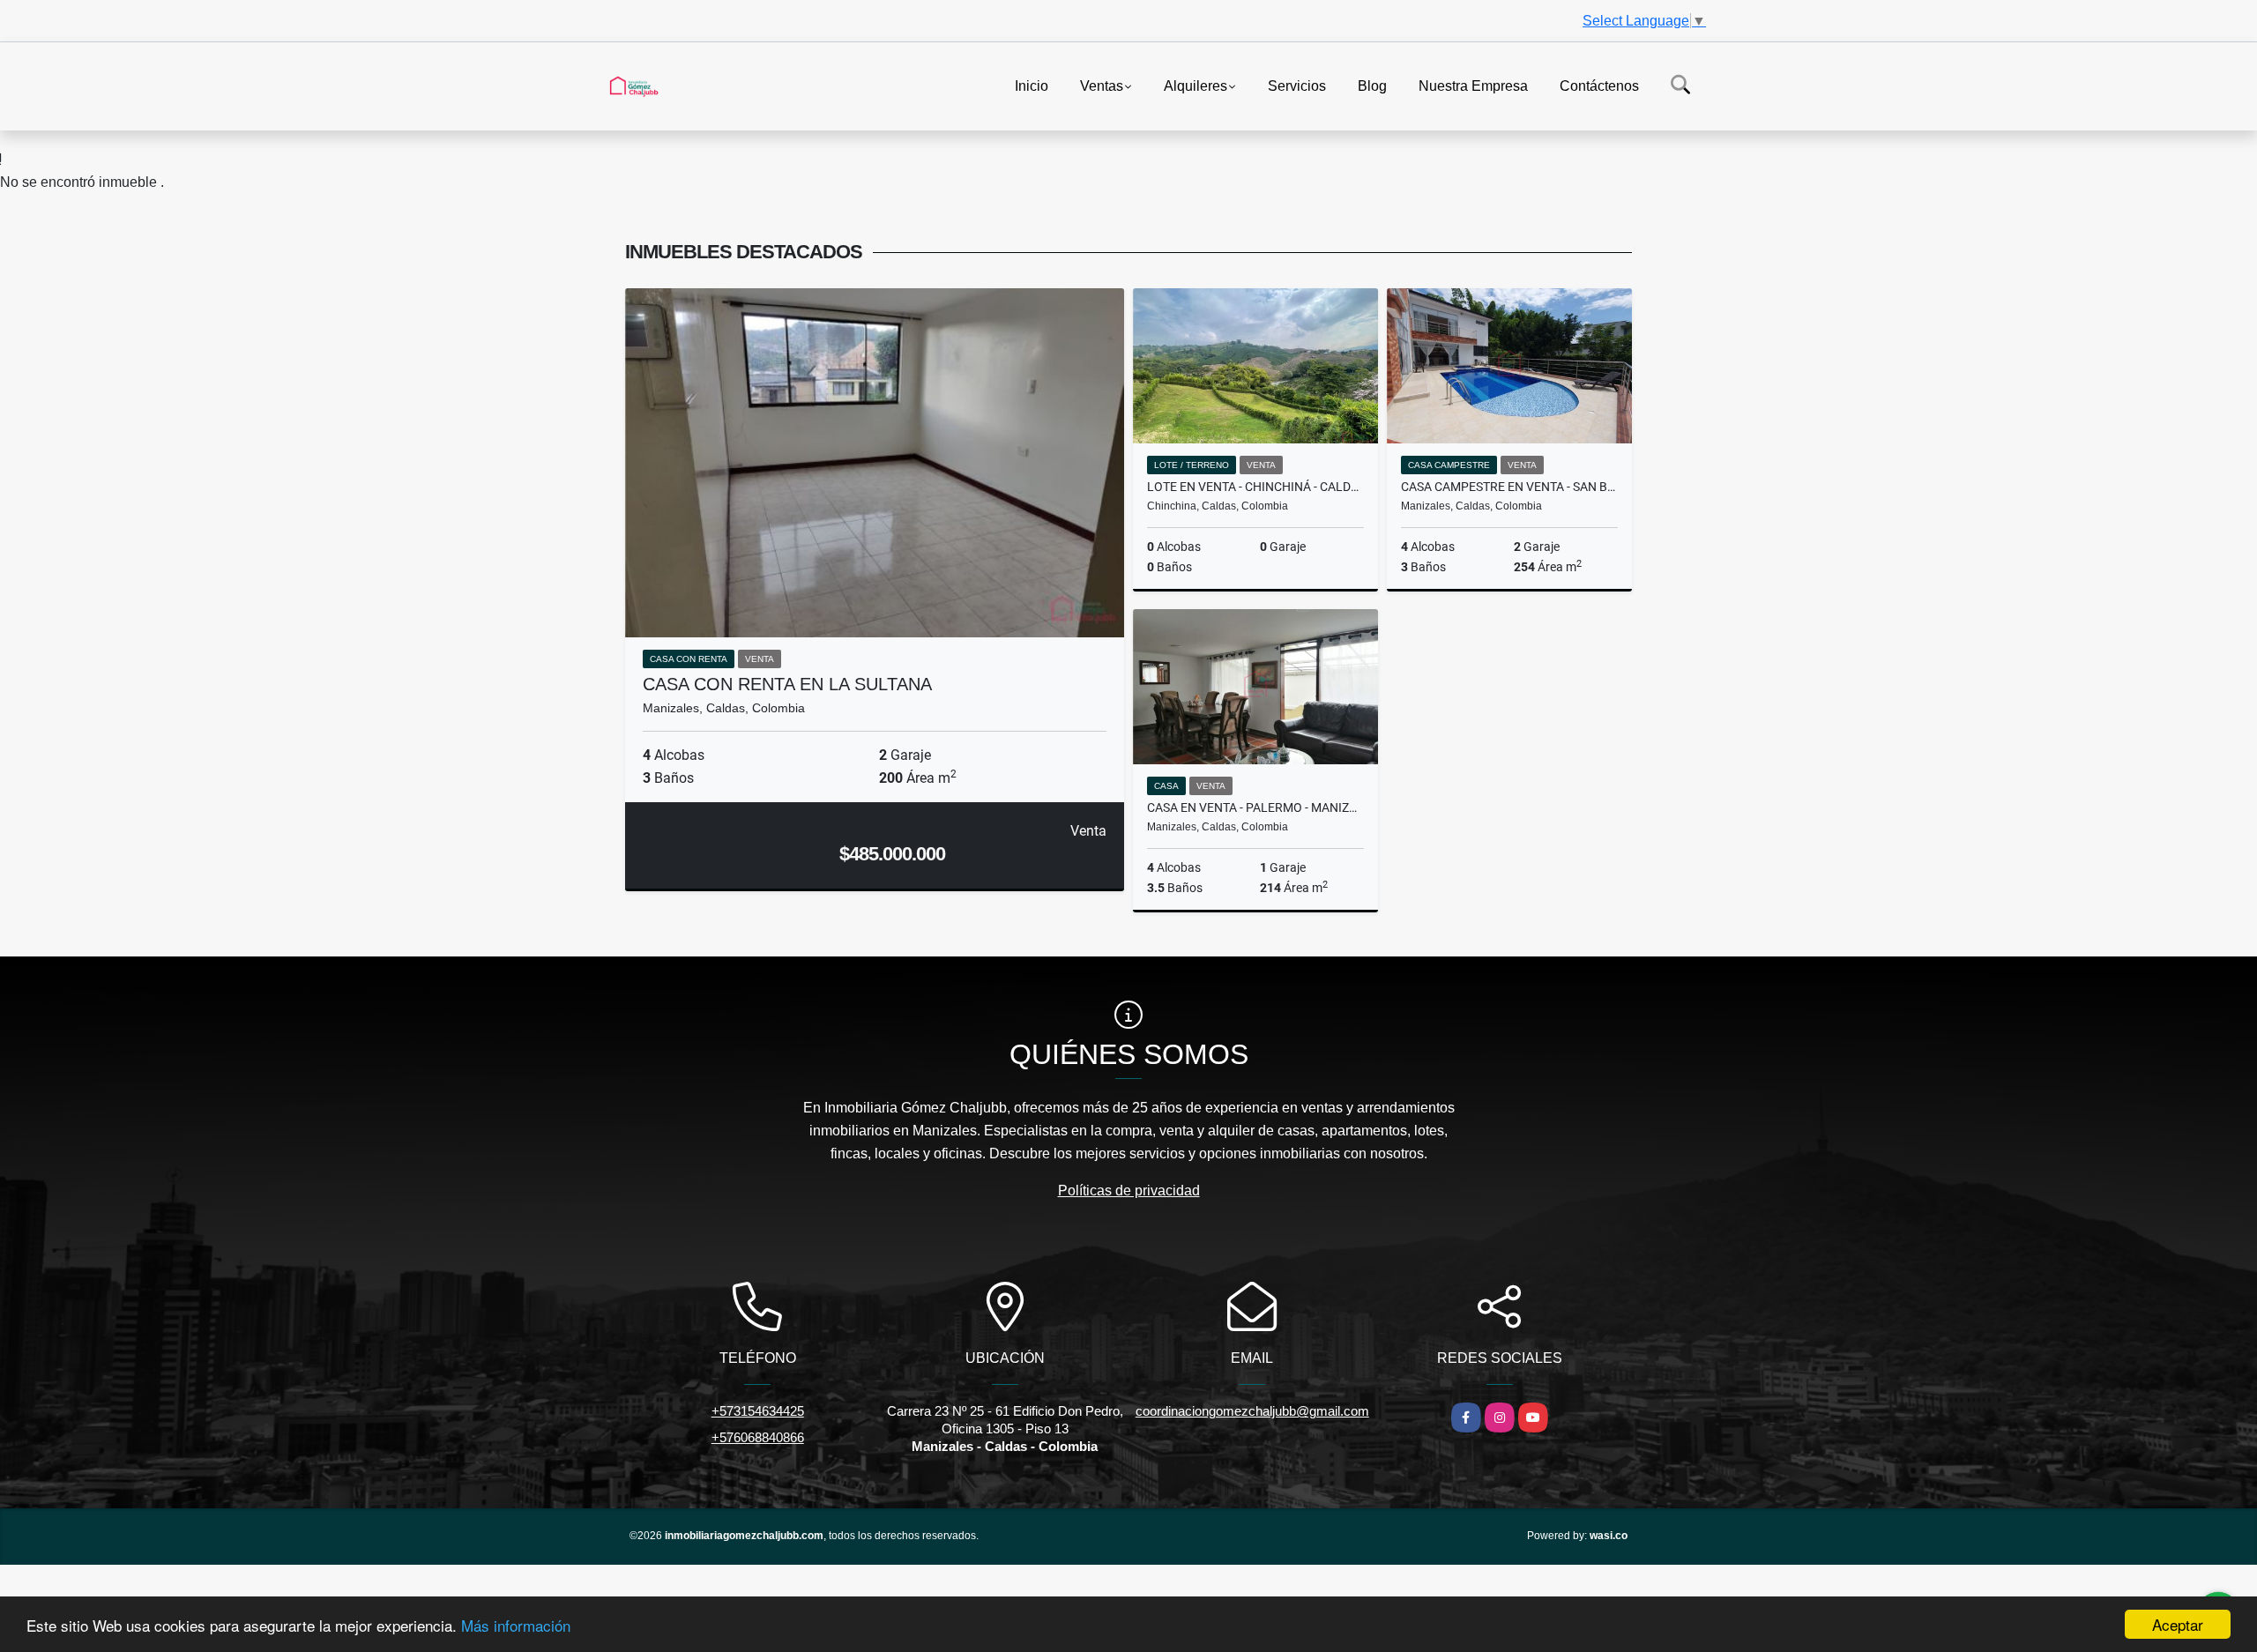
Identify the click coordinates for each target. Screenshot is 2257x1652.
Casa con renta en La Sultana (787, 684)
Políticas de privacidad (1129, 1191)
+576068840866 (758, 1437)
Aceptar (2178, 1624)
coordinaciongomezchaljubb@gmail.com (1252, 1411)
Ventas (1102, 85)
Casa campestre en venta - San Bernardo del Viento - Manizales (1509, 487)
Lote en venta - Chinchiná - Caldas (1255, 487)
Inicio (1032, 85)
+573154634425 (758, 1411)
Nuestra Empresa (1473, 85)
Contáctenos (1599, 85)
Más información (516, 1625)
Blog (1372, 85)
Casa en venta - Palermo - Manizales (1255, 807)
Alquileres (1196, 85)
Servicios (1297, 85)
